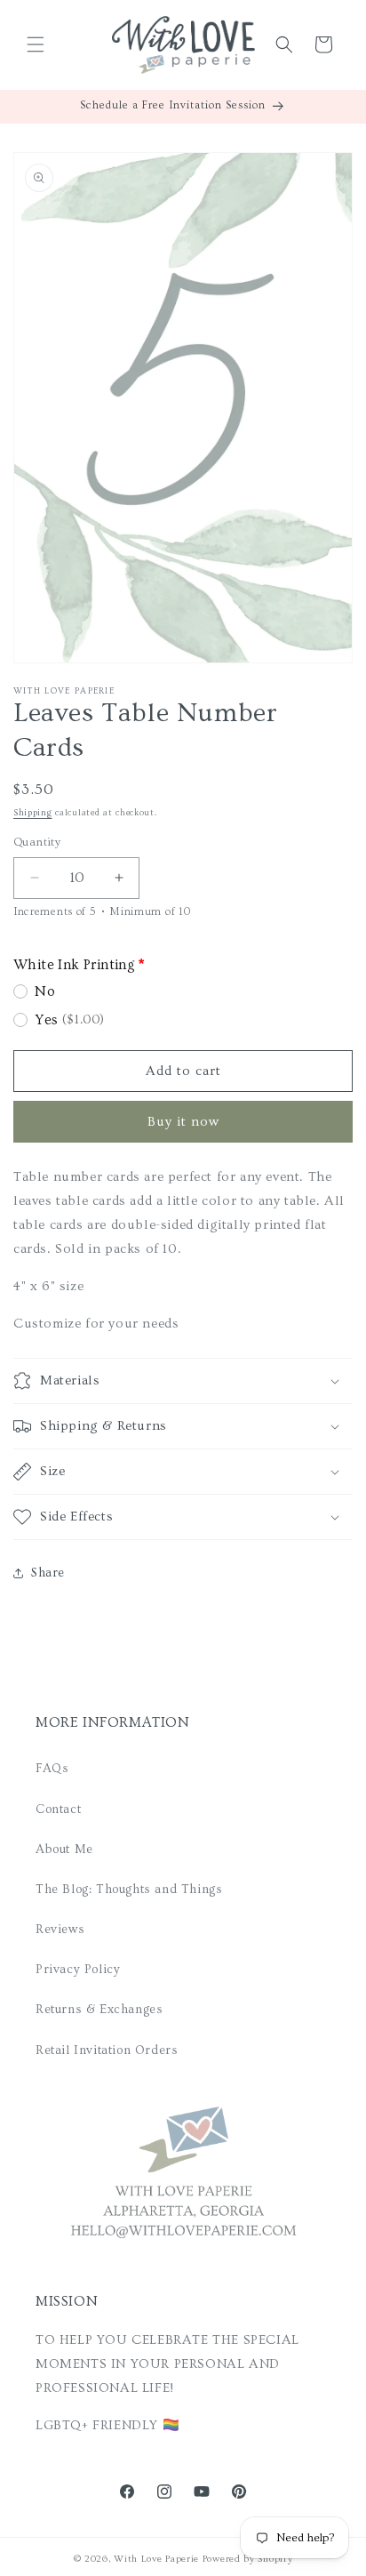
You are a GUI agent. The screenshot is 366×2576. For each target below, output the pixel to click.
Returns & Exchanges (99, 2010)
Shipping (33, 813)
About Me (64, 1850)
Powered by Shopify (248, 2559)
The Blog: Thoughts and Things (129, 1890)
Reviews (60, 1930)
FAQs (52, 1769)
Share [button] (48, 1573)
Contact (58, 1810)
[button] (36, 44)
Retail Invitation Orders (107, 2050)
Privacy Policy (78, 1970)
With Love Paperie (156, 2559)
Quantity (37, 842)
